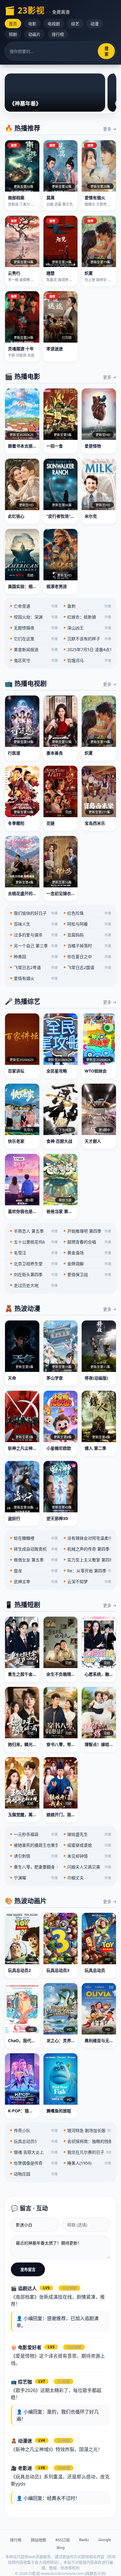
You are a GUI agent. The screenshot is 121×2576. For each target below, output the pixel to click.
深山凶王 (87, 628)
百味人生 (34, 924)
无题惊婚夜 (34, 628)
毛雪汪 (34, 1253)
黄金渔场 (87, 1253)
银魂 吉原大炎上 (34, 2152)
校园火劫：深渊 (34, 617)
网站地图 (38, 2540)
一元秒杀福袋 (34, 1834)
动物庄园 (34, 2174)
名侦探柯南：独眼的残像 (87, 2141)
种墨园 (34, 957)
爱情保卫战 (87, 1274)
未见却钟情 (87, 1856)
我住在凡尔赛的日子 (87, 2152)
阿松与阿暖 (87, 924)
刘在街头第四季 (34, 1274)
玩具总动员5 (34, 2141)
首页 (13, 24)
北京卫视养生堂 (34, 1264)
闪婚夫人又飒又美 (87, 1867)
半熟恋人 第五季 (34, 1231)
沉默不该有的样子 (87, 639)
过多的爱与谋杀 (34, 935)
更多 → (110, 129)
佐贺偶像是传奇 (34, 2163)
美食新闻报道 (34, 650)
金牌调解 (87, 1264)
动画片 (34, 34)
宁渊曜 (34, 1878)
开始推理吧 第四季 (87, 1231)
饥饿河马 (87, 660)
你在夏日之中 (87, 957)
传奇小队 (34, 2130)
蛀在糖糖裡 (34, 1538)
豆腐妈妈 (87, 935)
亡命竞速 (34, 606)
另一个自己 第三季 (34, 946)
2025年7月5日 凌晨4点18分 (87, 650)
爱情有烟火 (34, 978)
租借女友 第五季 (34, 1560)
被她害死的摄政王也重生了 (34, 1845)
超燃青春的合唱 (87, 1242)
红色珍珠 (87, 913)
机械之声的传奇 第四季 (87, 1549)
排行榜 (58, 34)
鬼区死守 (34, 660)
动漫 (95, 24)
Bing (61, 2547)
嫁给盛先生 (87, 1834)
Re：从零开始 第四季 (87, 1571)
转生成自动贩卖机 (34, 1549)
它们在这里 (34, 639)
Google (105, 2540)
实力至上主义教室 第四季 (87, 1560)
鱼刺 (87, 606)
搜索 (106, 51)
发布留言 (28, 2270)
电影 (32, 24)
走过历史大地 (34, 1285)
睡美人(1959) (87, 2163)
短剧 (13, 34)
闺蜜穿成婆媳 (87, 1845)
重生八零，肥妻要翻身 (34, 1867)
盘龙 (34, 1571)
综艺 (75, 24)
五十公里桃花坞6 (34, 1242)
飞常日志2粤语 (34, 967)
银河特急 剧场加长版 (87, 2130)
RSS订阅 (63, 2540)
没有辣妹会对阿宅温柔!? (87, 1538)
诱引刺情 (34, 1856)
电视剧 (54, 24)
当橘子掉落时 (87, 946)
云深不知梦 (87, 1582)
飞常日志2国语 (87, 967)
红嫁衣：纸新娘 (87, 617)
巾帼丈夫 (87, 1878)
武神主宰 (34, 1582)
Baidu (84, 2540)
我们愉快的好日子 (34, 913)
